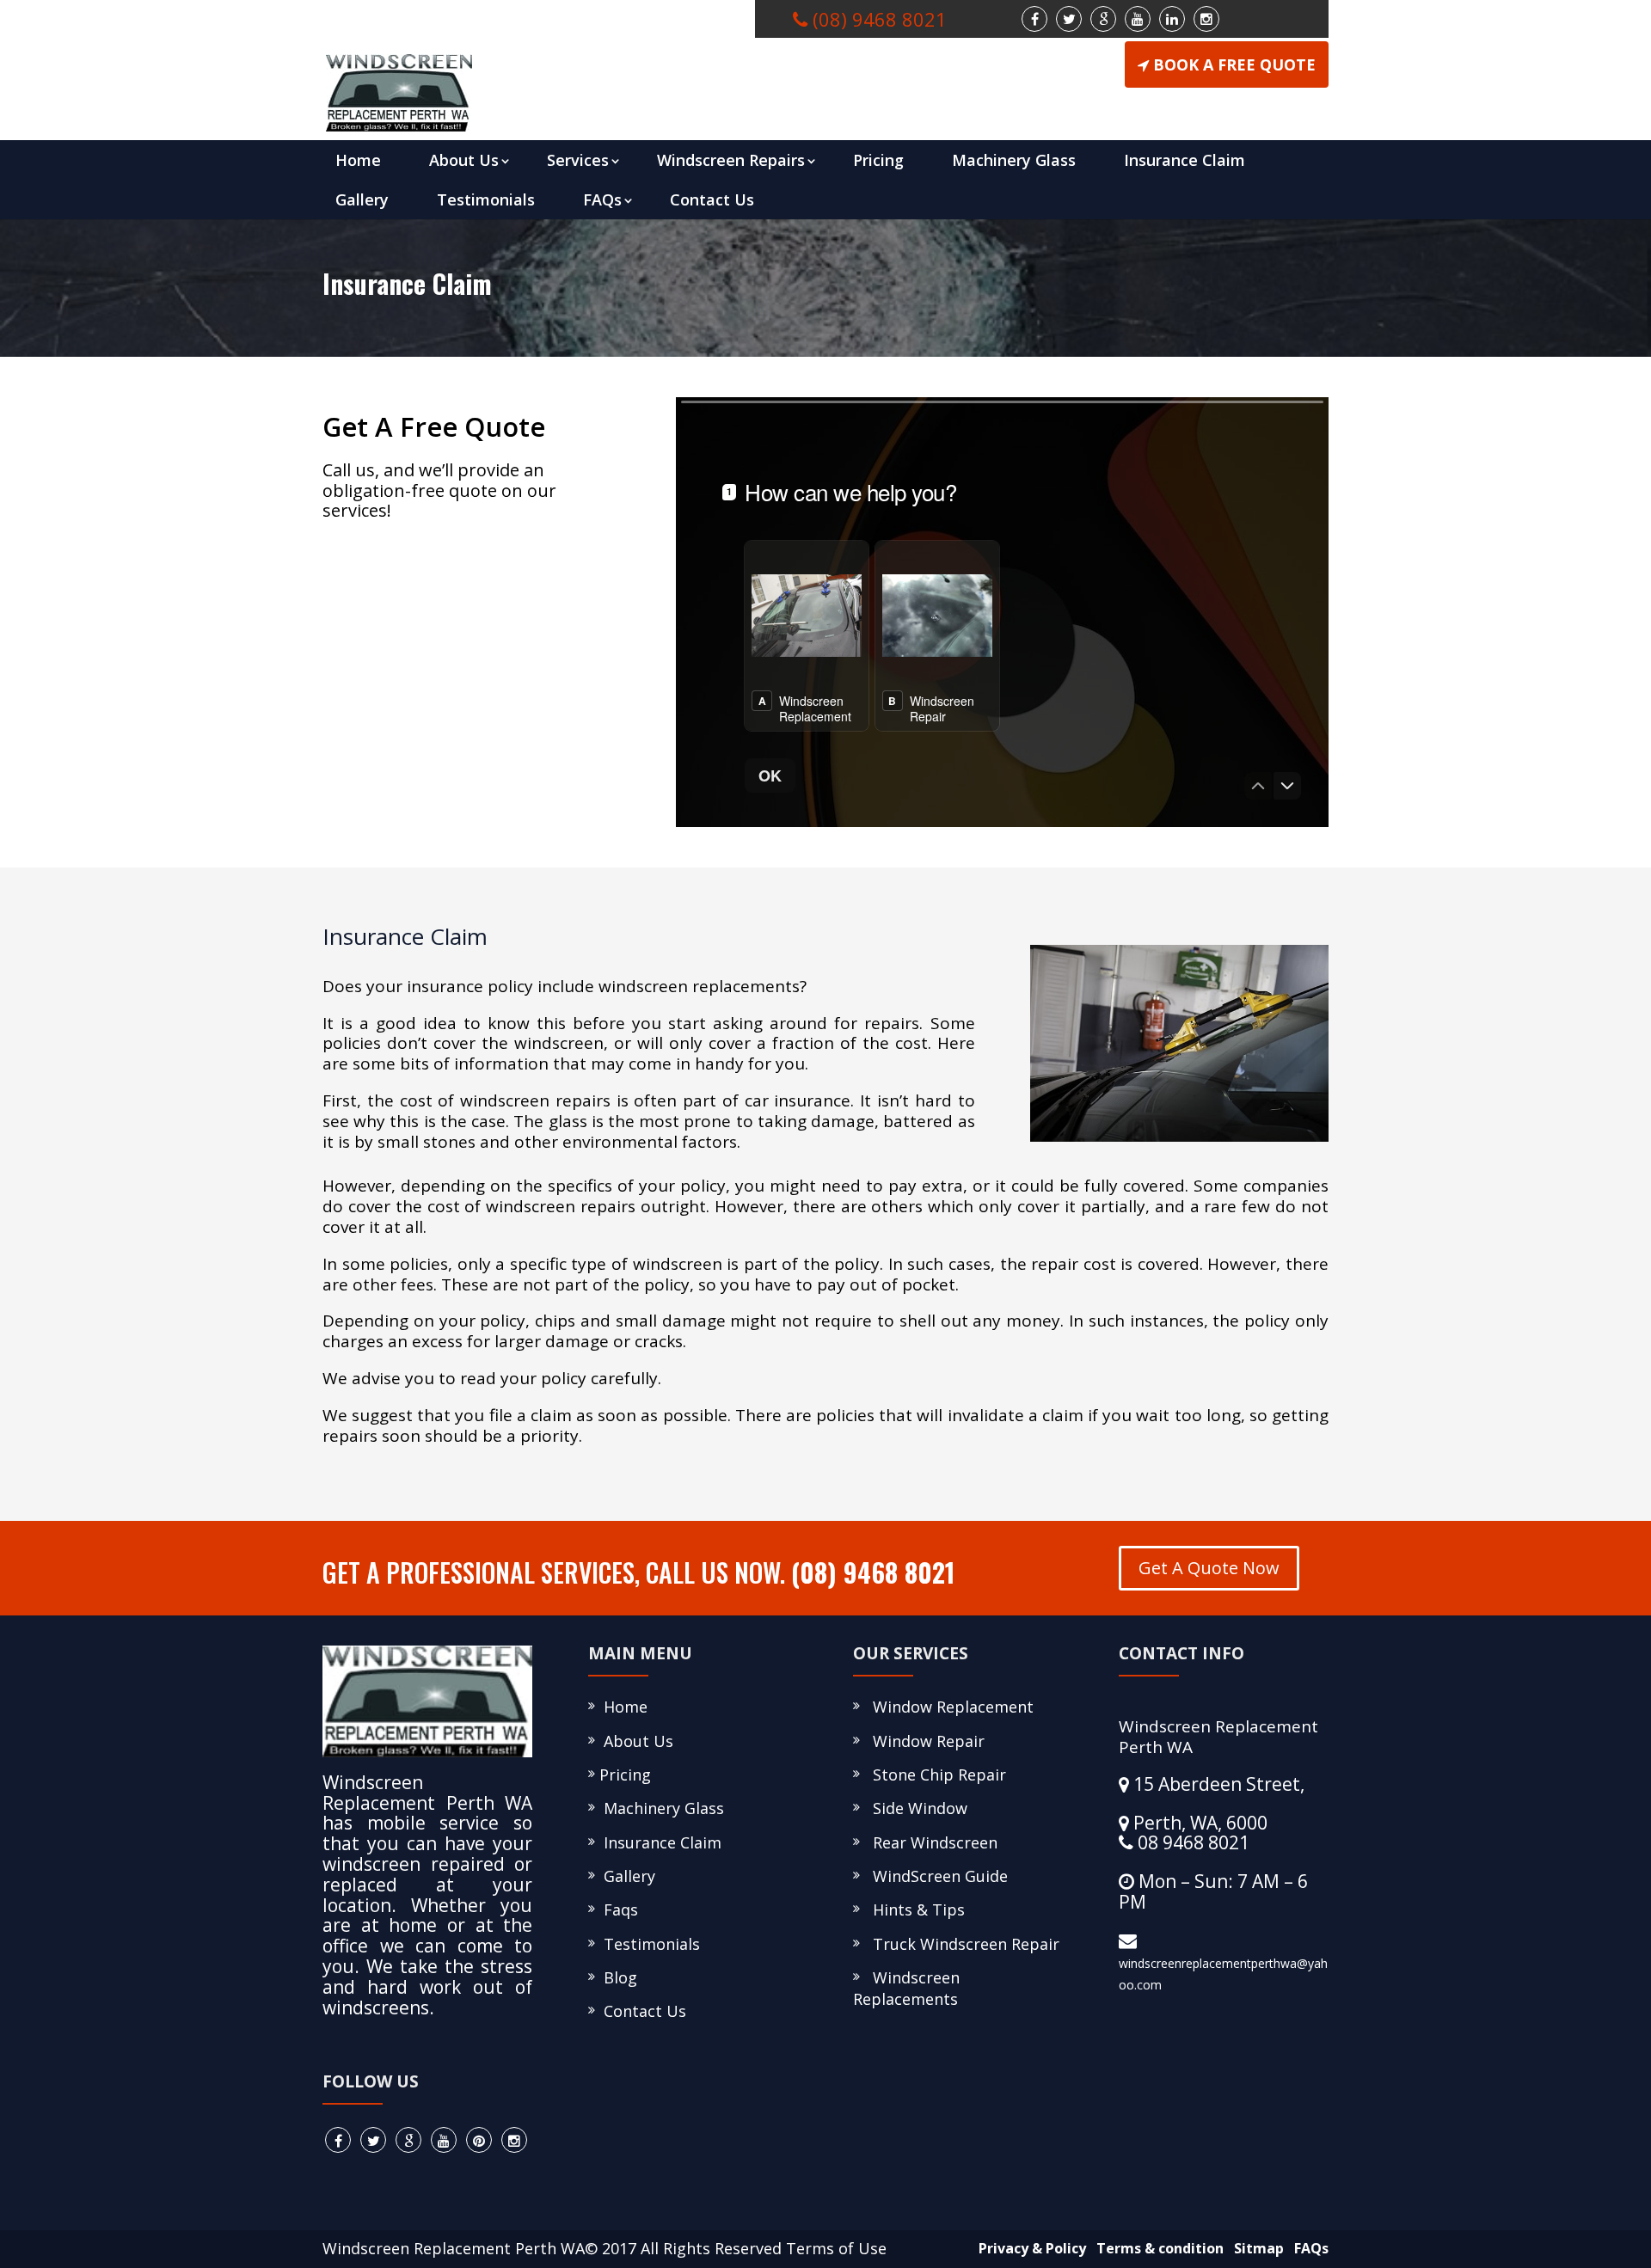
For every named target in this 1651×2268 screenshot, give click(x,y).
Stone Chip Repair (935, 1775)
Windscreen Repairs (731, 160)
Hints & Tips (914, 1909)
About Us (464, 160)
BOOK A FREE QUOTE (1234, 64)
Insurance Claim (1185, 160)
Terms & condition (1157, 2248)
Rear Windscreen (931, 1842)
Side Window (916, 1808)
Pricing (878, 160)
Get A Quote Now (1209, 1568)
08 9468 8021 (1191, 1842)
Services (578, 160)
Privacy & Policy (1029, 2248)
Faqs (617, 1909)
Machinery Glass (1014, 160)
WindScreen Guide (936, 1876)
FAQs (602, 199)
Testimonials (486, 199)
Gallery (362, 199)
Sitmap (1255, 2248)
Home (358, 160)
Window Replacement (949, 1707)
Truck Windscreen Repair (962, 1944)
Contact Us (712, 199)
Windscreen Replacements (906, 1988)
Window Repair (924, 1741)
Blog (616, 1977)
